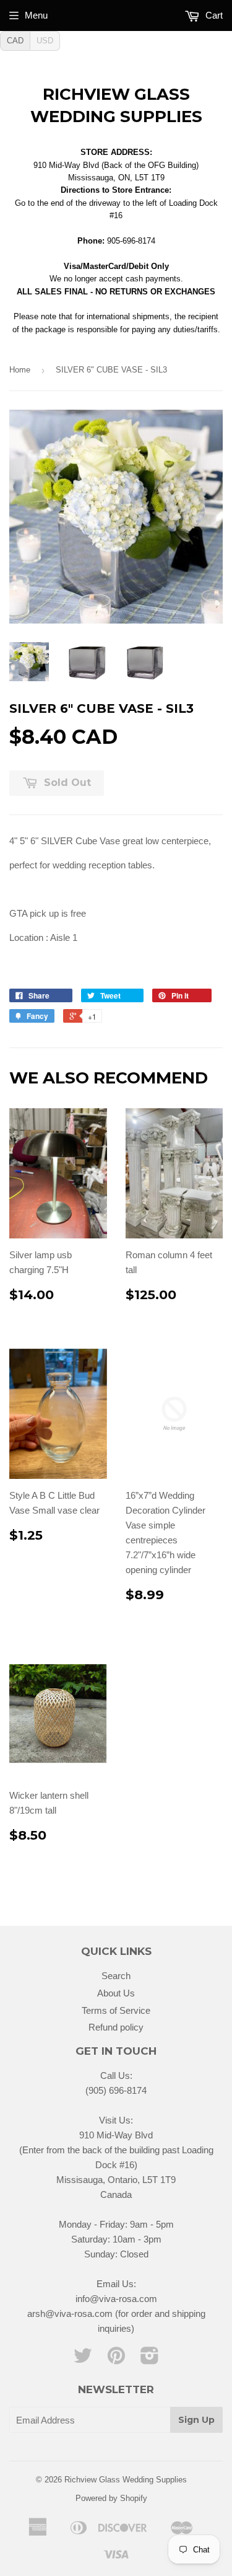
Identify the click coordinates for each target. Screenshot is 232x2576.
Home (20, 370)
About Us (116, 1993)
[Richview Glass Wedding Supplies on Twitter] (83, 2359)
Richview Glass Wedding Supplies (116, 105)
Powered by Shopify (111, 2498)
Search (116, 1976)
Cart (213, 15)
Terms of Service (116, 2010)
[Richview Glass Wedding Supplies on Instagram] (150, 2359)
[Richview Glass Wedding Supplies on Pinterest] (116, 2359)
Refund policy (116, 2027)
